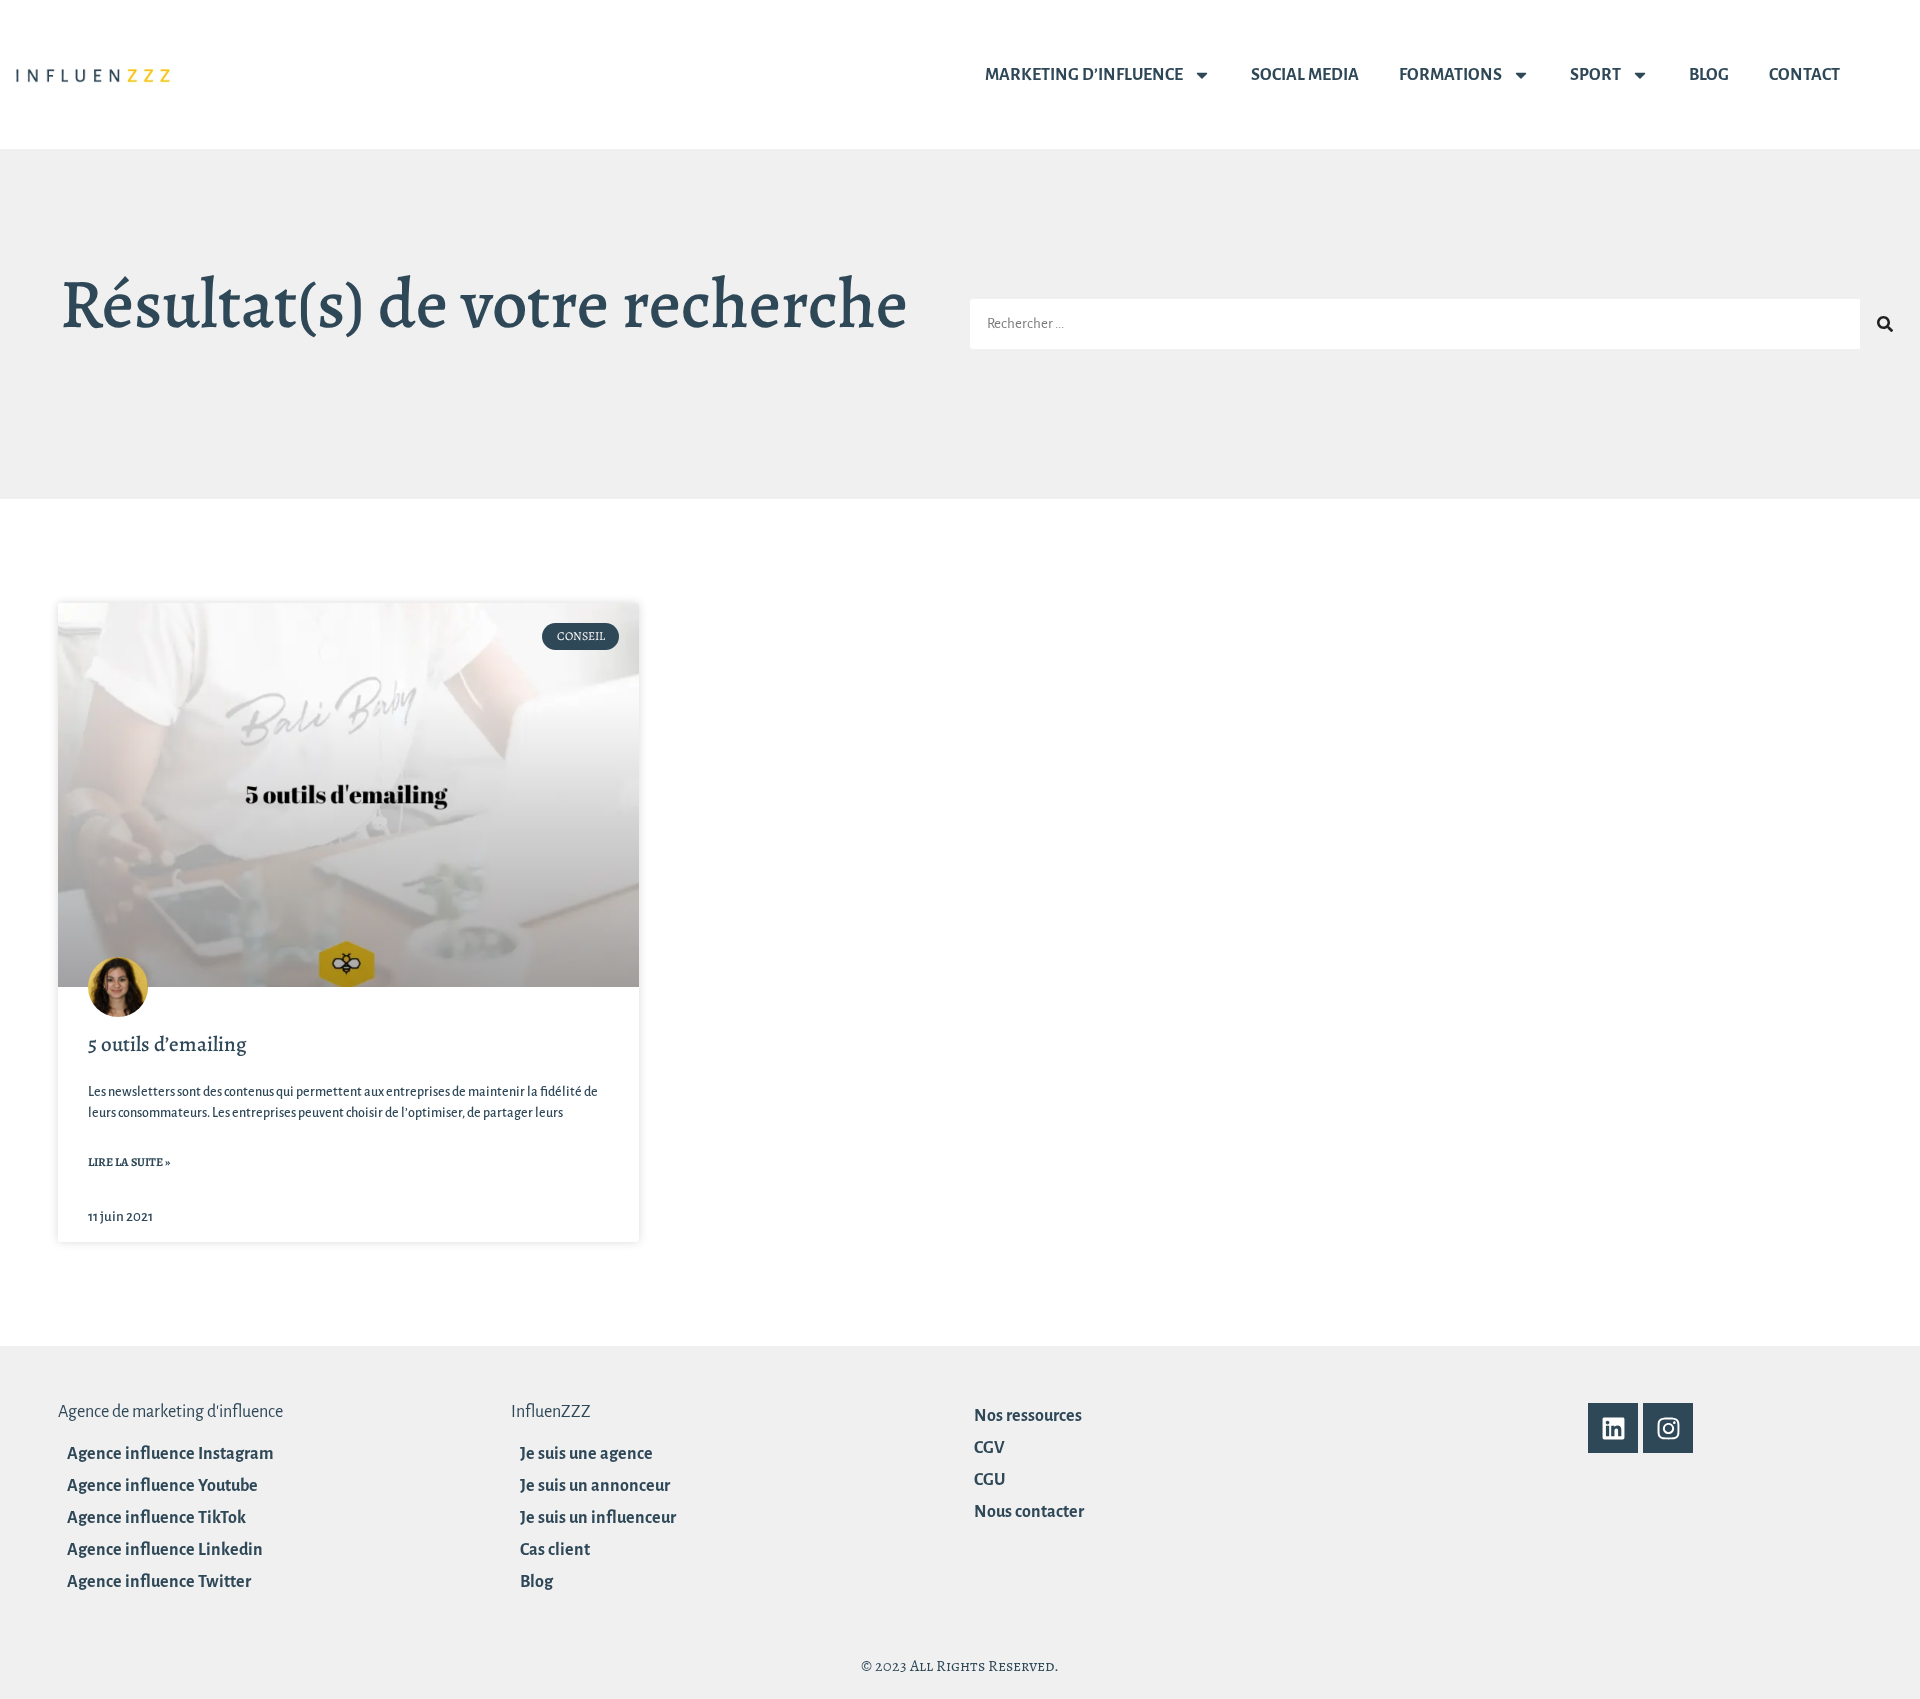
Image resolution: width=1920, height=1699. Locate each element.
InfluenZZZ (551, 1412)
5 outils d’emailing (167, 1044)
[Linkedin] (1613, 1428)
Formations (1450, 75)
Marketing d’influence (1084, 75)
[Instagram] (1668, 1428)
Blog (1709, 75)
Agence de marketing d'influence (170, 1412)
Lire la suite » (129, 1162)
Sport (1595, 75)
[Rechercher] (1885, 324)
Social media (1305, 75)
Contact (1804, 75)
